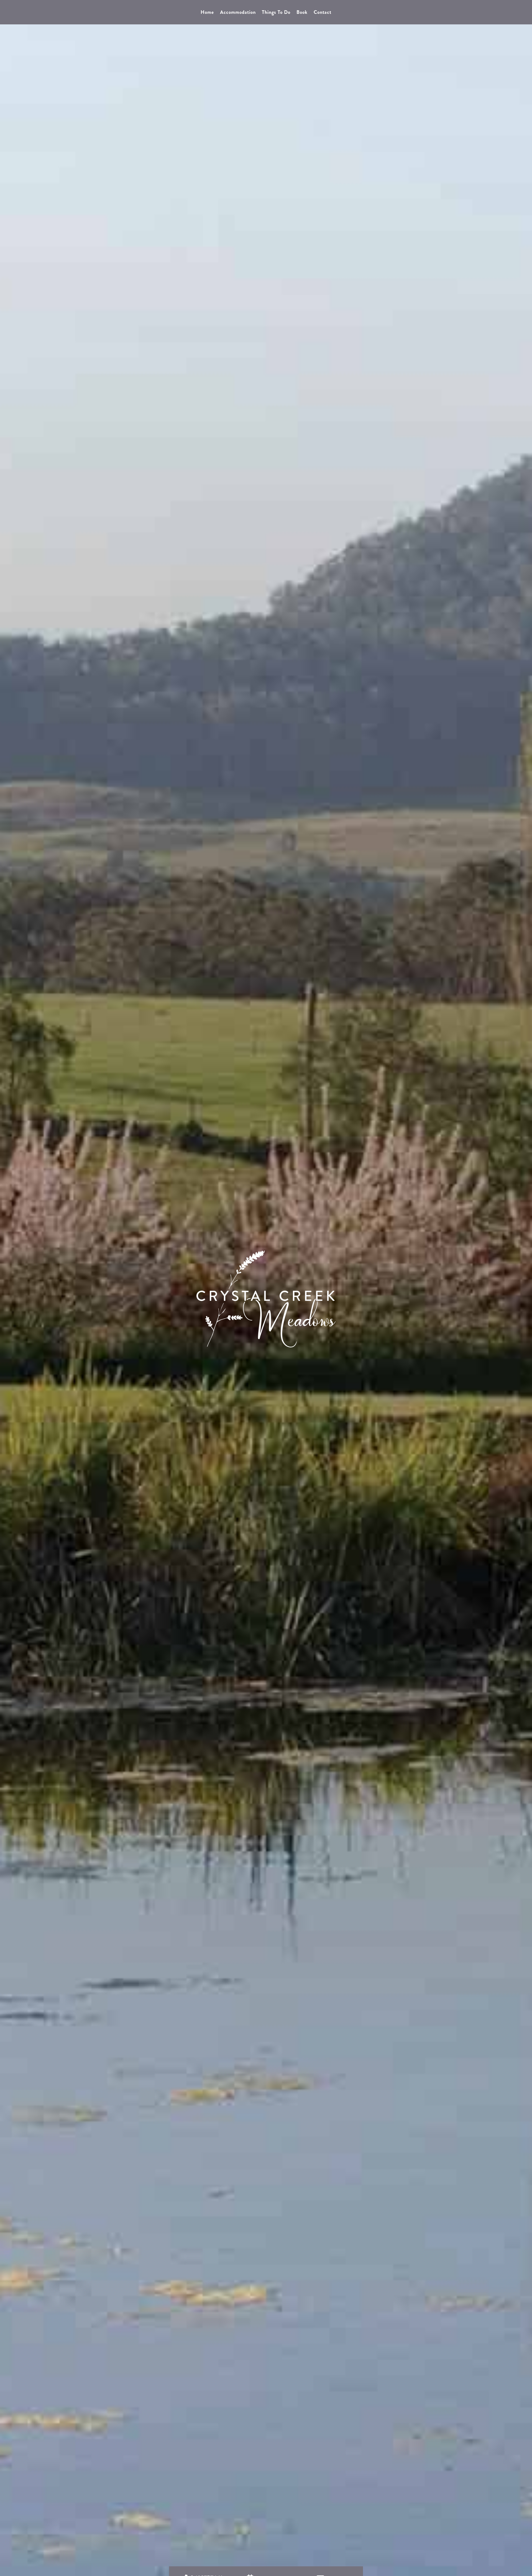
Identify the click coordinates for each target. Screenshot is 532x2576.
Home (207, 13)
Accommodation (238, 13)
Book (302, 13)
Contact (323, 13)
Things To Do (276, 13)
